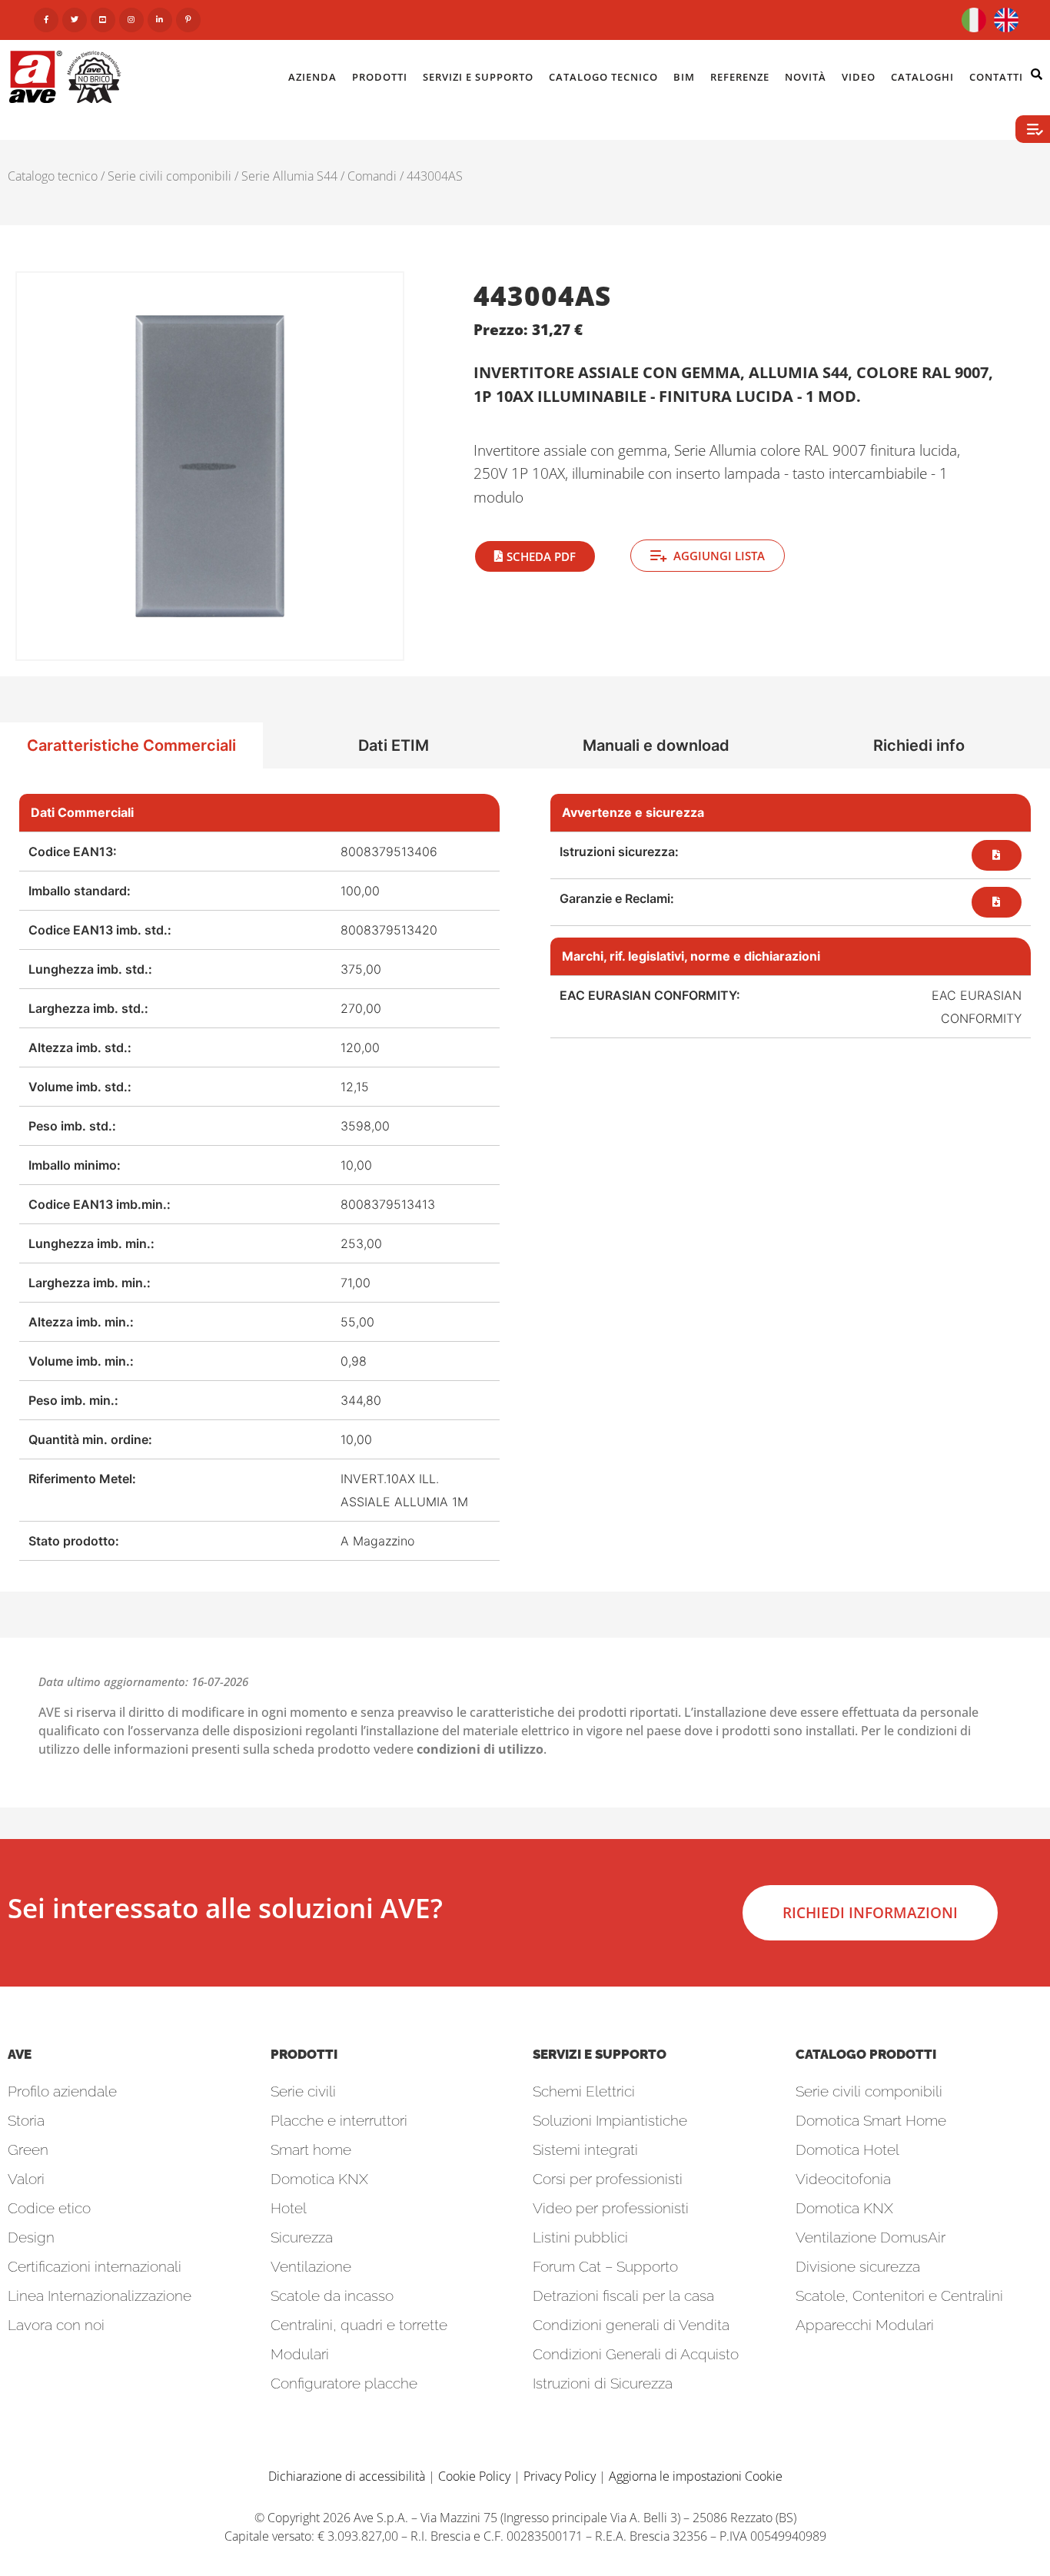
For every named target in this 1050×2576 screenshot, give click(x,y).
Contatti (996, 77)
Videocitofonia (843, 2179)
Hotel (289, 2208)
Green (28, 2149)
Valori (26, 2179)
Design (31, 2237)
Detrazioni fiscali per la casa (623, 2295)
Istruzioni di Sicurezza (603, 2383)
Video (859, 77)
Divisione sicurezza (858, 2266)
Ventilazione (311, 2266)
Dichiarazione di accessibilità (347, 2476)
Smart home (311, 2149)
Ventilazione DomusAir (871, 2237)
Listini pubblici (580, 2237)
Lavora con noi (56, 2325)
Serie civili (303, 2091)
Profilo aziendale (62, 2091)
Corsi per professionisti (608, 2179)
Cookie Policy (474, 2476)
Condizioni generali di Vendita (631, 2325)
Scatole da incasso (332, 2295)
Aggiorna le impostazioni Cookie (696, 2476)
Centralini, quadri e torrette (359, 2325)
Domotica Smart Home (871, 2120)
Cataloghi (922, 77)
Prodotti (380, 77)
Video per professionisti (611, 2208)
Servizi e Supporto (478, 77)
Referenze (740, 77)
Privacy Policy (560, 2476)
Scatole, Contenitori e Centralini (899, 2295)
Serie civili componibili (169, 176)
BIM (684, 77)
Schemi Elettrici (584, 2091)
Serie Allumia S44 (289, 176)
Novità (806, 77)
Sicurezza (302, 2237)
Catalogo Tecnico (603, 77)
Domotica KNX (319, 2179)
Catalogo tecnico (53, 176)
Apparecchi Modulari (865, 2325)
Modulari (300, 2354)
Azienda (312, 77)
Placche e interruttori (339, 2120)
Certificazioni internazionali (95, 2266)
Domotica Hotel (847, 2149)
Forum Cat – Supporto (605, 2266)
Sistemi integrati (585, 2149)
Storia (26, 2120)
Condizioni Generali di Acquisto (636, 2354)
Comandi (372, 176)
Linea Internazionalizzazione (100, 2295)
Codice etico (49, 2208)
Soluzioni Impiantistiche (610, 2120)
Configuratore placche (344, 2383)
